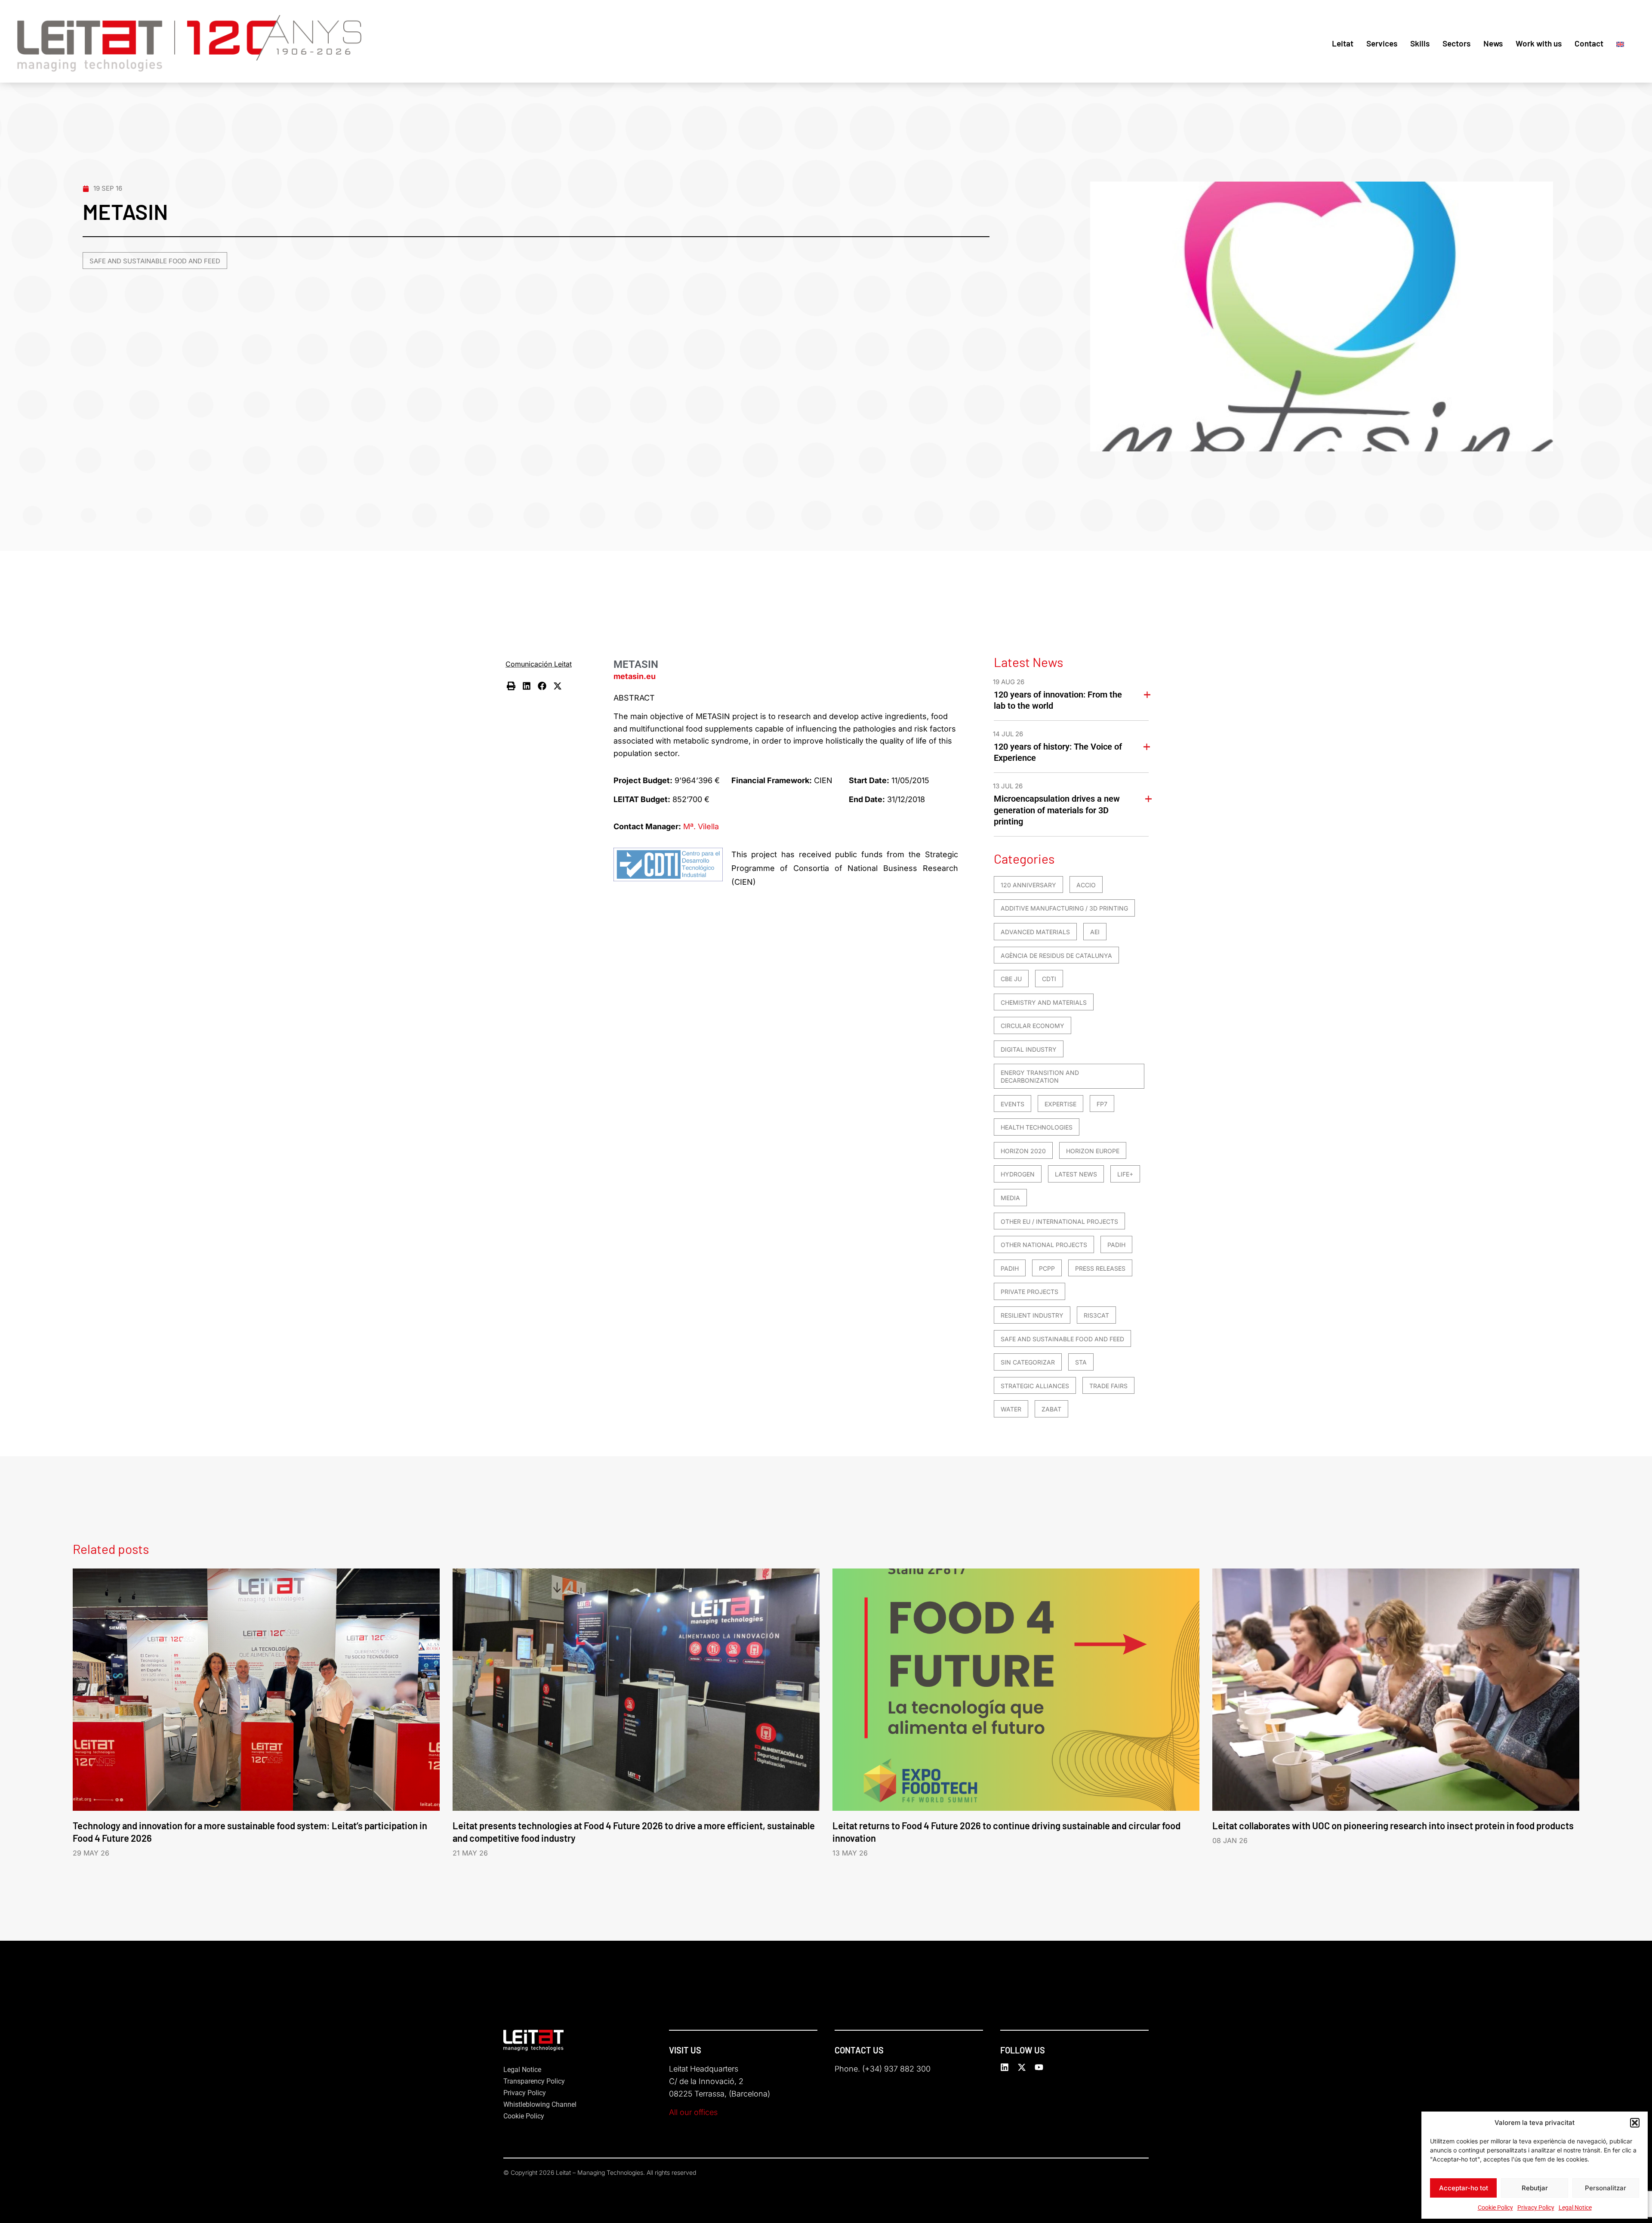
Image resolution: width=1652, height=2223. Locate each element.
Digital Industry (1029, 1049)
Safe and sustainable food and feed (155, 261)
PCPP (1047, 1268)
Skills (1420, 43)
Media (1010, 1198)
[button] (1635, 2123)
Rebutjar (1535, 2188)
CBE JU (1011, 979)
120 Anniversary (1028, 885)
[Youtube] (1039, 2067)
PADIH (1116, 1245)
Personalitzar (1606, 2188)
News (1493, 43)
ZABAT (1051, 1409)
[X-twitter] (1022, 2067)
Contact (1589, 43)
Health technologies (1037, 1127)
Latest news (1076, 1174)
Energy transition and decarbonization (1040, 1076)
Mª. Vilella (701, 826)
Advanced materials (1035, 932)
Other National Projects (1044, 1245)
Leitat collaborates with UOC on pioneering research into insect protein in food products (1393, 1825)
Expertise (1060, 1104)
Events (1012, 1104)
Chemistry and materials (1044, 1002)
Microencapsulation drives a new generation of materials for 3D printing (1057, 810)
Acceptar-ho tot (1464, 2188)
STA (1081, 1362)
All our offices (693, 2112)
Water (1011, 1409)
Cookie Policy (1495, 2208)
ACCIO (1086, 885)
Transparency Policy (534, 2081)
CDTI (1049, 979)
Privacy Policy (1536, 2208)
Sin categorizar (1028, 1362)
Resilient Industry (1032, 1315)
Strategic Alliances (1035, 1386)
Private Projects (1029, 1292)
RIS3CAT (1096, 1315)
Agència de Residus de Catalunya (1056, 956)
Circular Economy (1032, 1026)
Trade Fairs (1108, 1386)
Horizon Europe (1093, 1151)
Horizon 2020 (1023, 1151)
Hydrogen (1018, 1174)
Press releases (1100, 1268)
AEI (1095, 932)
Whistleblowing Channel (540, 2104)
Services (1382, 43)
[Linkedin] (1005, 2067)
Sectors (1456, 43)
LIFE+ (1125, 1174)
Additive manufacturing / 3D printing (1064, 908)
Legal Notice (1575, 2208)
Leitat (1343, 43)
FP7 (1102, 1104)
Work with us (1539, 43)
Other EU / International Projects (1059, 1221)
